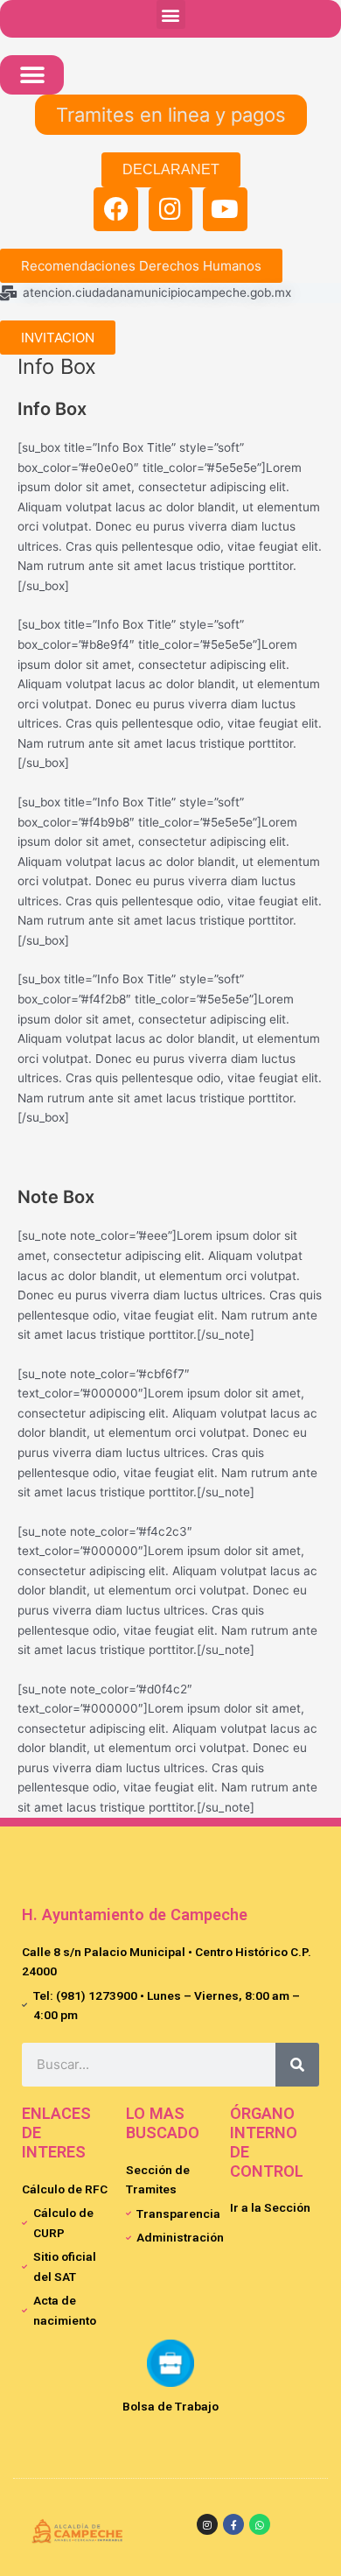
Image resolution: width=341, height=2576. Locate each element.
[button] (171, 14)
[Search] (297, 2065)
